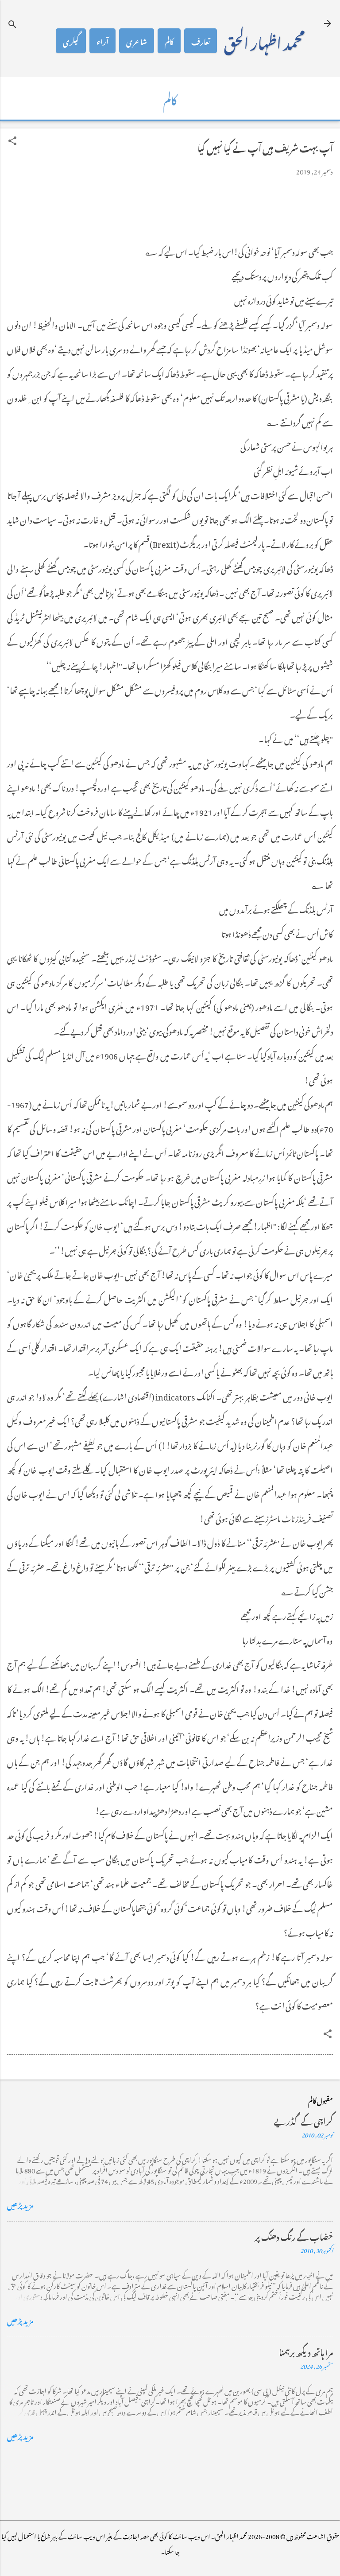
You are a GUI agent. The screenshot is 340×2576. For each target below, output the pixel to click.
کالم (169, 41)
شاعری (137, 41)
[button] (12, 141)
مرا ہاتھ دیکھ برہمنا (306, 2351)
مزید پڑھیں (20, 2204)
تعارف (201, 41)
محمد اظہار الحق (264, 41)
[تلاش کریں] (12, 24)
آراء (102, 41)
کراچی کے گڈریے (303, 2120)
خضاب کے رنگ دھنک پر (294, 2236)
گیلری (71, 41)
